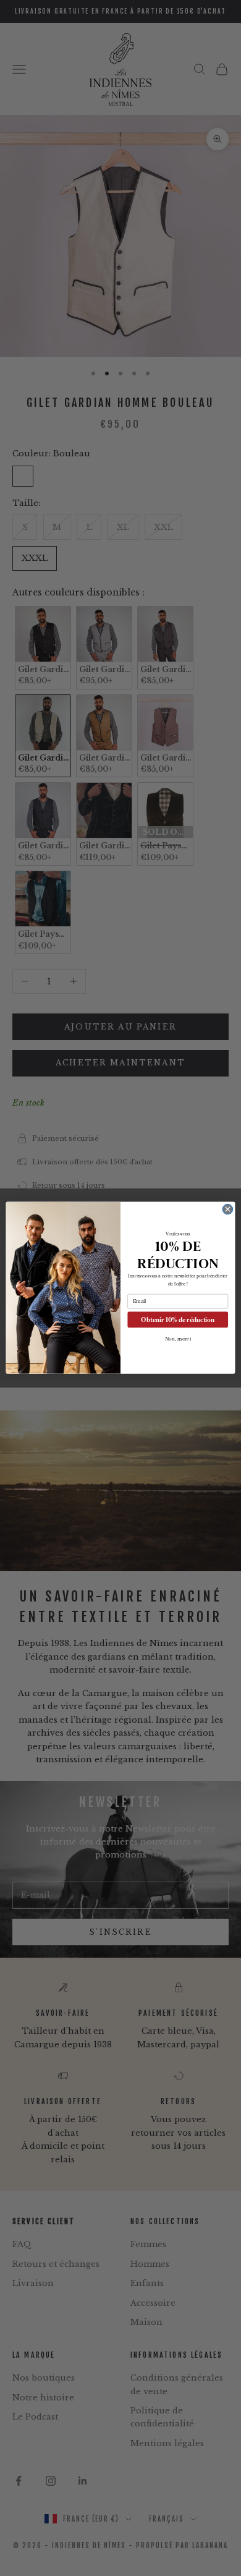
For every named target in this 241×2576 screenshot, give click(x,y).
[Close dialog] (228, 1210)
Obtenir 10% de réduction (178, 1320)
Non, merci (178, 1339)
